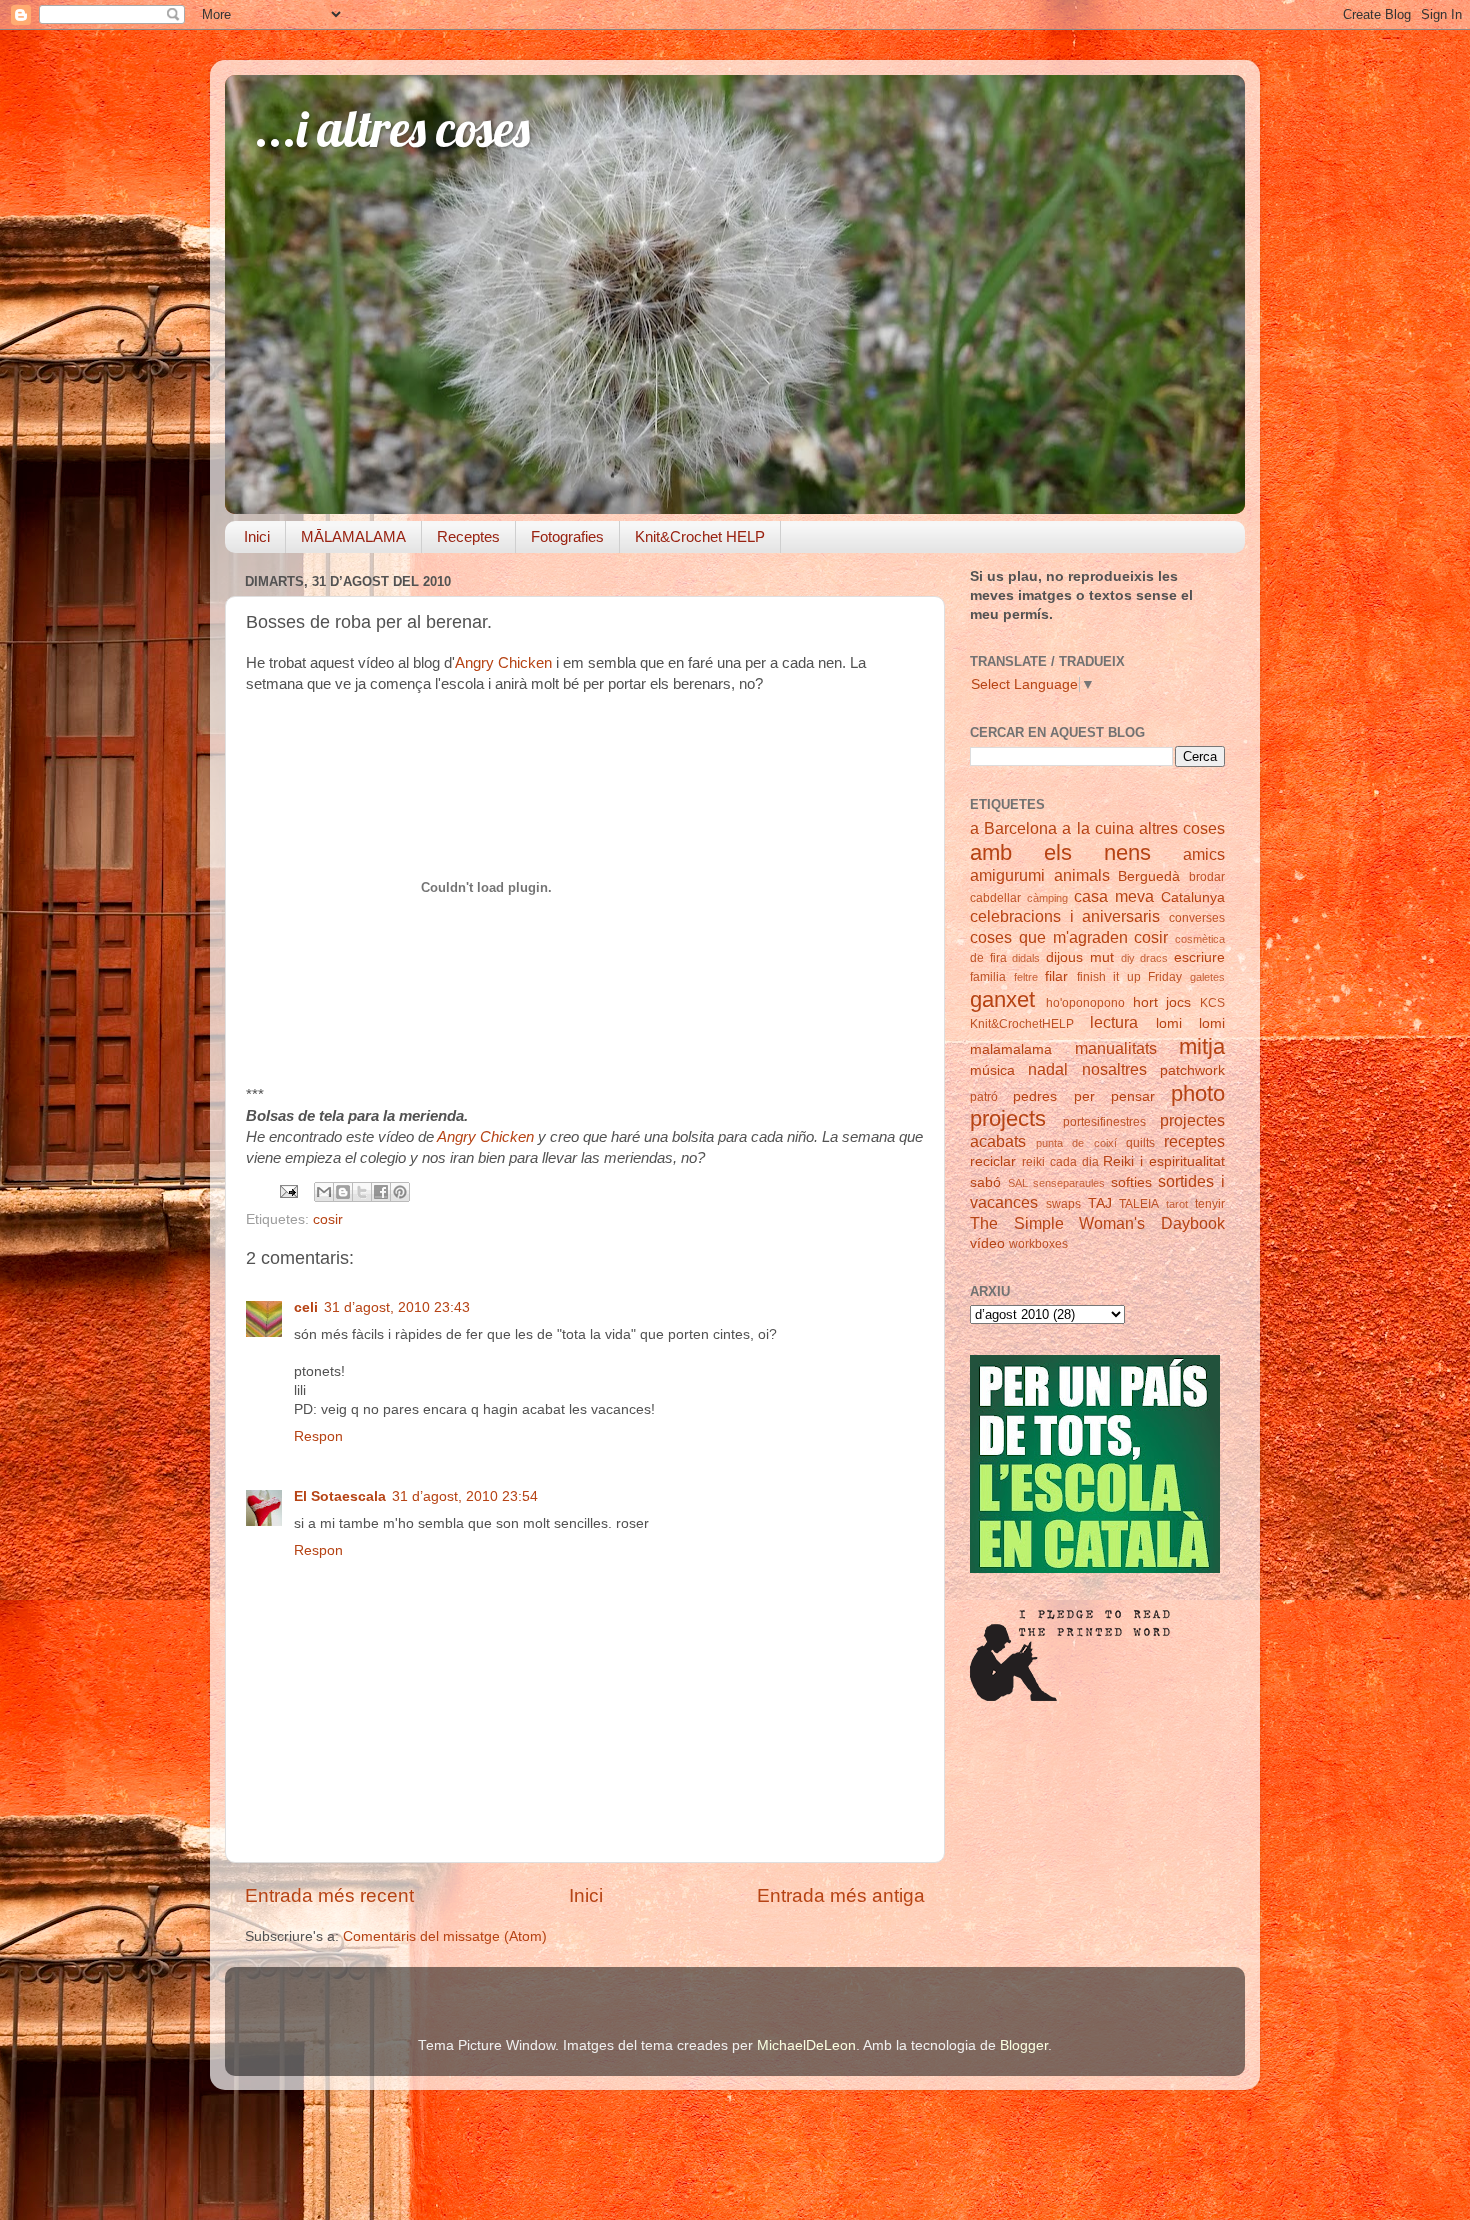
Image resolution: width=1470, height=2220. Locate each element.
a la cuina (1097, 828)
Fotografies (567, 536)
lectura (1114, 1022)
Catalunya (1193, 897)
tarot (1177, 1204)
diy (1128, 958)
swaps (1063, 1204)
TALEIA (1139, 1204)
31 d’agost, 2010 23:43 (397, 1307)
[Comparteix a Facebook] (381, 1192)
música (992, 1070)
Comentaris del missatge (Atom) (445, 1936)
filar (1056, 976)
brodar (1207, 877)
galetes (1207, 977)
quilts (1140, 1143)
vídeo (987, 1243)
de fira (988, 958)
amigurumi (1007, 875)
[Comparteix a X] (362, 1192)
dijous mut (1080, 957)
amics (1204, 854)
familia (988, 977)
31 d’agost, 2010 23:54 (465, 1496)
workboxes (1038, 1244)
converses (1197, 918)
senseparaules (1069, 1183)
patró (984, 1097)
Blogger (1024, 2045)
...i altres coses (392, 128)
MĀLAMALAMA (353, 536)
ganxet (1002, 999)
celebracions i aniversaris (1065, 916)
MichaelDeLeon (806, 2045)
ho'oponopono (1085, 1003)
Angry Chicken (503, 663)
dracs (1154, 958)
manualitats (1116, 1048)
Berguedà (1149, 876)
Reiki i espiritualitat (1164, 1161)
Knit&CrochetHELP (1022, 1024)
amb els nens (1060, 852)
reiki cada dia (1060, 1162)
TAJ (1100, 1203)
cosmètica (1200, 939)
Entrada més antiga (841, 1895)
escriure (1199, 957)
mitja (1202, 1046)
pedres (1035, 1096)
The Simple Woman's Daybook (1097, 1223)
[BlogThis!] (343, 1192)
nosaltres (1114, 1069)
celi (306, 1307)
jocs (1178, 1002)
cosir (328, 1219)
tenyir (1210, 1204)
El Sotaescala (340, 1496)
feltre (1026, 977)
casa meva (1114, 896)
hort (1145, 1002)
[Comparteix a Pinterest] (400, 1192)
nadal (1048, 1069)
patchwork (1192, 1070)
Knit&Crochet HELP (700, 536)
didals (1026, 958)
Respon (318, 1436)
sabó (985, 1182)
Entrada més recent (329, 1895)
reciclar (993, 1161)
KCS (1212, 1003)
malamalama (1011, 1049)
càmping (1047, 898)
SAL (1018, 1183)
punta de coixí (1076, 1143)
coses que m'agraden (1049, 937)
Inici (257, 536)
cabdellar (995, 898)
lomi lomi (1190, 1023)
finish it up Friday (1130, 977)
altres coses (1182, 828)
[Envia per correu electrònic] (324, 1192)
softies (1131, 1182)
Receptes (468, 536)
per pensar (1114, 1096)
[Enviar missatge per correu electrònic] (287, 1190)
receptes (1194, 1141)
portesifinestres (1104, 1122)
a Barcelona (1013, 828)
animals (1082, 875)
